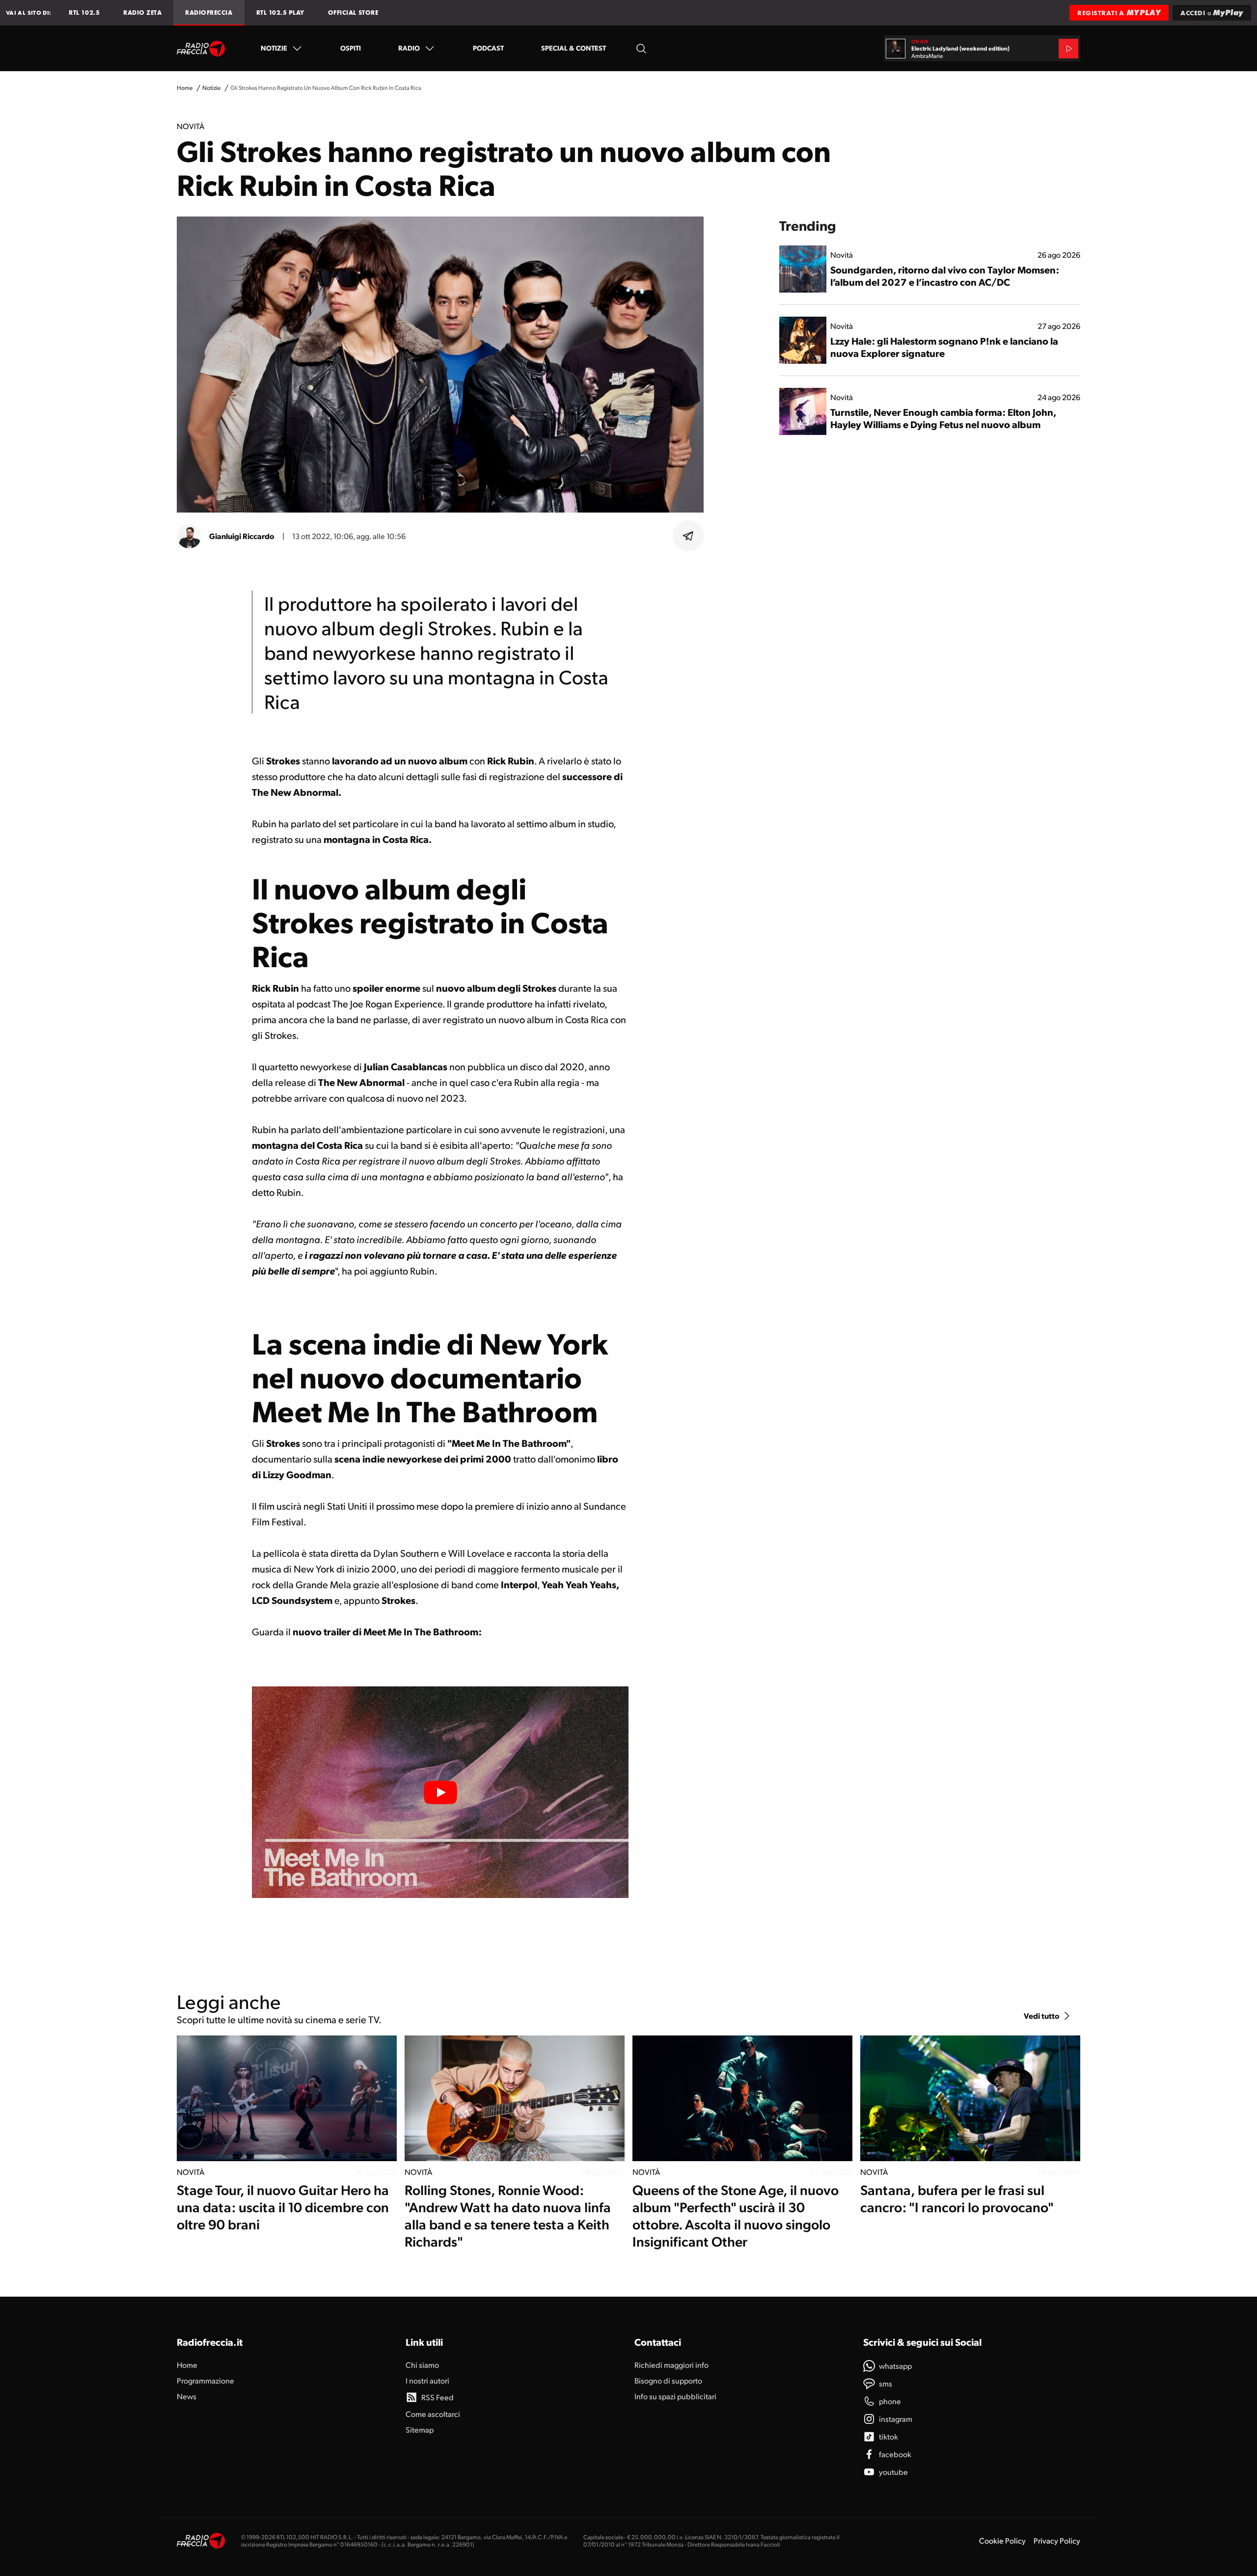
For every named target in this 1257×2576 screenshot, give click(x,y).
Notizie (274, 48)
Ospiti (351, 48)
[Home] (201, 49)
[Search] (641, 48)
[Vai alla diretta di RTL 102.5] (1068, 49)
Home (185, 88)
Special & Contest (574, 48)
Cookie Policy (1002, 2540)
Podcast (488, 48)
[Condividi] (688, 536)
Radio (409, 48)
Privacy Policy (1057, 2540)
